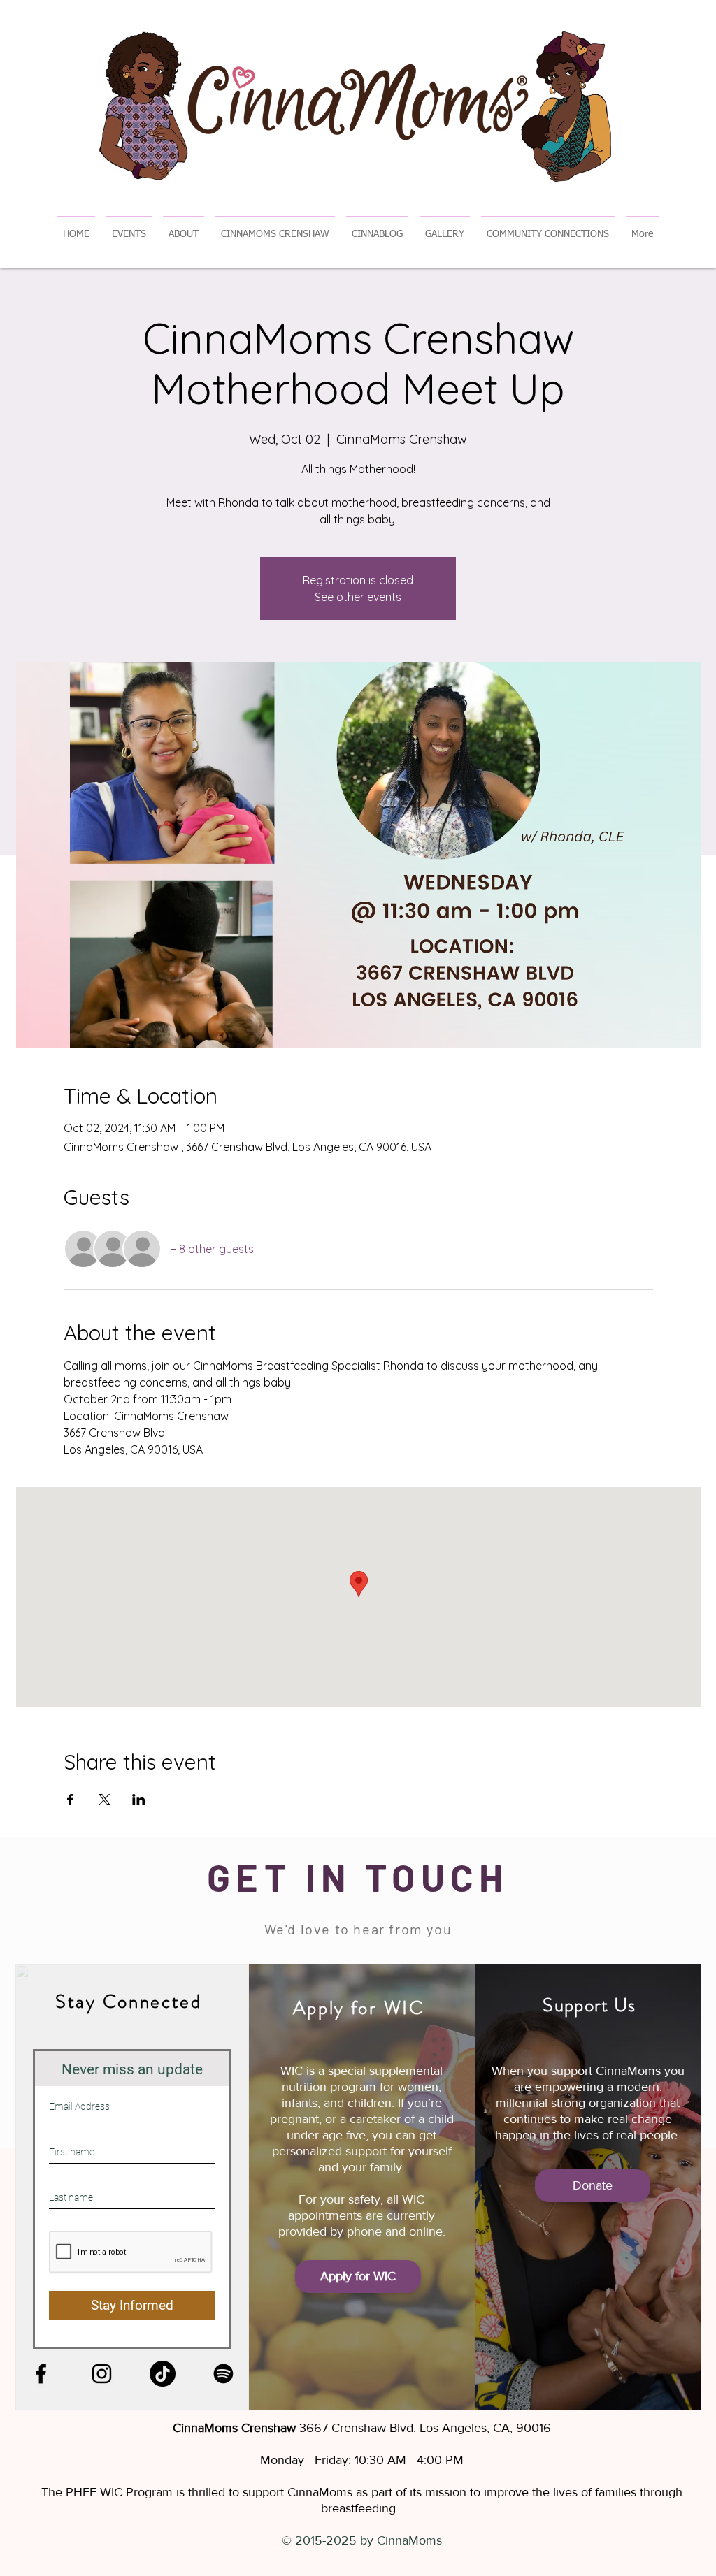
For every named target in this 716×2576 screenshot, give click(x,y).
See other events (358, 597)
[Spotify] (223, 2374)
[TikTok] (163, 2374)
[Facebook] (41, 2374)
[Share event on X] (105, 1800)
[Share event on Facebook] (70, 1800)
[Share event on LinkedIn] (139, 1800)
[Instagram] (102, 2374)
